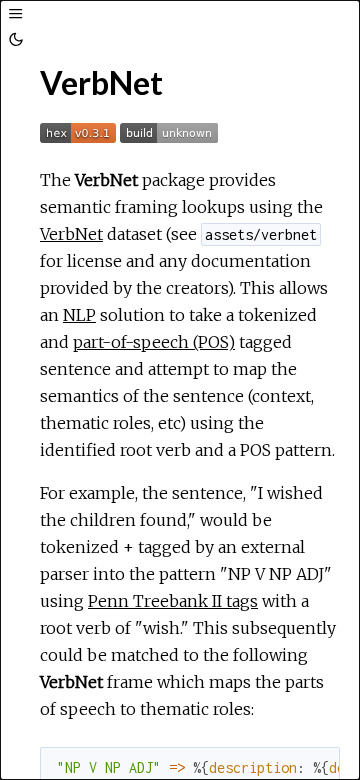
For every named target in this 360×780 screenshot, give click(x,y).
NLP (79, 315)
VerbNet (71, 234)
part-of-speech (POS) (154, 342)
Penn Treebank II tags (173, 601)
